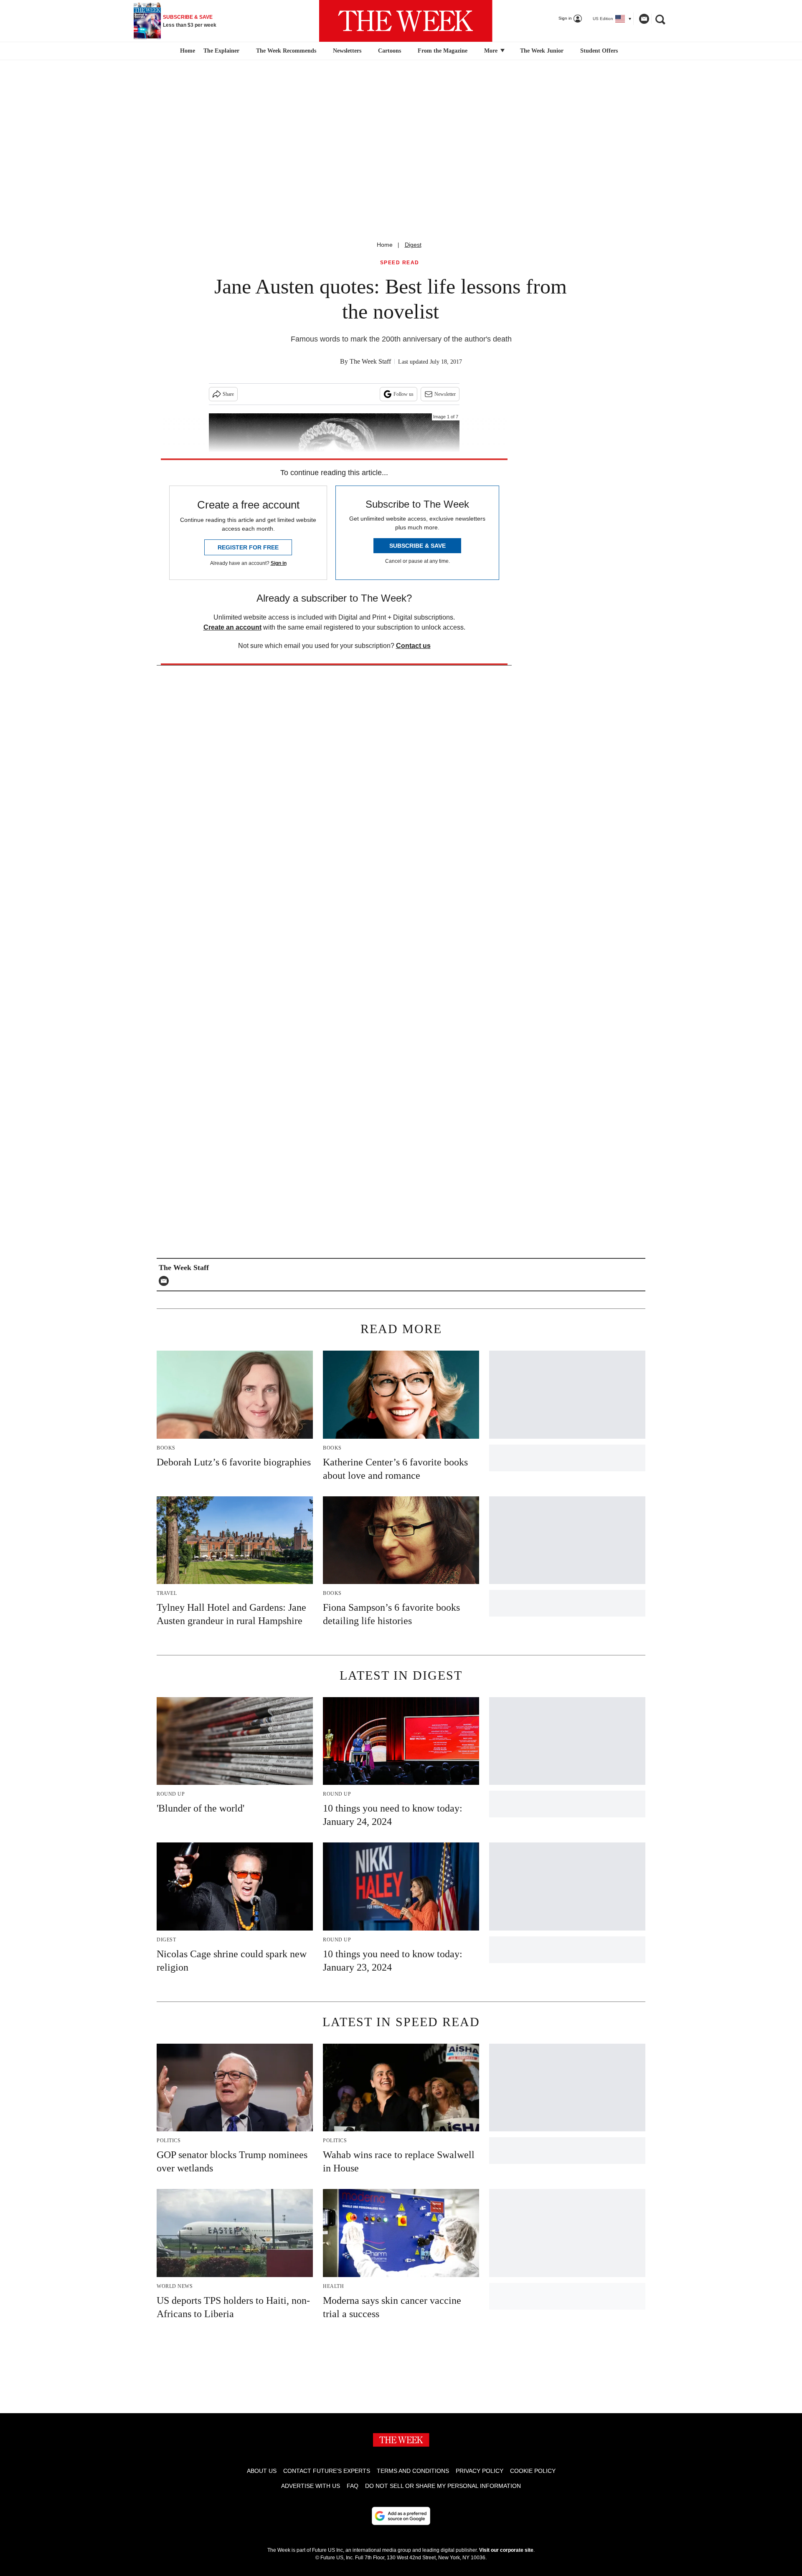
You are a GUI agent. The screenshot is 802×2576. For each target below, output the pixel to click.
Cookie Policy (533, 2471)
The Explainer (221, 51)
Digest (413, 245)
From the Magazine (443, 51)
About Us (262, 2471)
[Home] (187, 51)
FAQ (353, 2486)
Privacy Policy (480, 2471)
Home (385, 245)
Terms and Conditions (413, 2471)
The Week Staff (370, 361)
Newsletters (347, 51)
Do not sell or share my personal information (443, 2486)
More (492, 51)
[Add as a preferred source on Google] (401, 2516)
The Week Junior (542, 51)
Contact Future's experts (327, 2471)
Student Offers (599, 51)
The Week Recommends (286, 51)
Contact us (413, 646)
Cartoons (390, 51)
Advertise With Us (311, 2486)
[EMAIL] (166, 1281)
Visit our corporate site (506, 2550)
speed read (400, 263)
